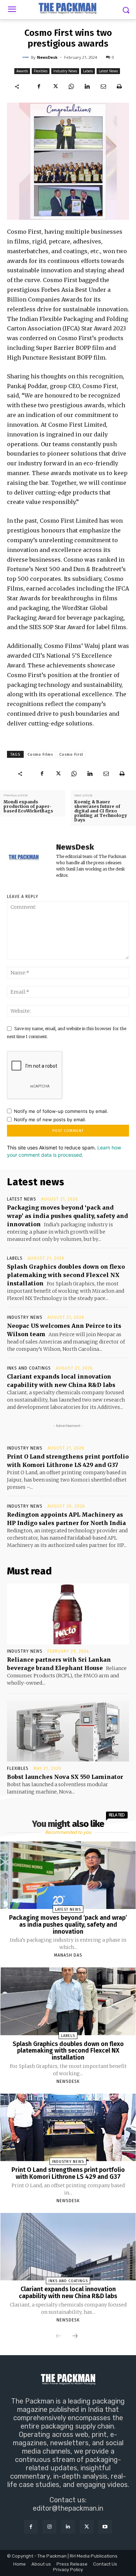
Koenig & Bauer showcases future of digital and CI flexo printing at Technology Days (101, 811)
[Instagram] (49, 2527)
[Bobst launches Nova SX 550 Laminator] (68, 1731)
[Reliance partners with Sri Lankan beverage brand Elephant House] (68, 1614)
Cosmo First (71, 755)
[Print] (119, 86)
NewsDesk (47, 57)
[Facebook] (39, 86)
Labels (88, 71)
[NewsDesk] (27, 57)
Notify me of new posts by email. (50, 1120)
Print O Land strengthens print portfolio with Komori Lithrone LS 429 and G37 (68, 2173)
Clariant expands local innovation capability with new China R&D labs (68, 2293)
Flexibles (41, 71)
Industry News (65, 71)
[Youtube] (105, 2527)
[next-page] (75, 2336)
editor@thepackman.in (68, 2508)
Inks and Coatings (29, 1368)
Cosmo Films (40, 755)
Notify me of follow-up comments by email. (61, 1111)
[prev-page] (59, 2336)
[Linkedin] (87, 86)
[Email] (103, 86)
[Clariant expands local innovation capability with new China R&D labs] (68, 2247)
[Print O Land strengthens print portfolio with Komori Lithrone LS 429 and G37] (68, 2127)
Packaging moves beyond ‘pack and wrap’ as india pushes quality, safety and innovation (67, 1216)
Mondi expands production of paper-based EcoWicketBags (28, 806)
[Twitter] (55, 86)
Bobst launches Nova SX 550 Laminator (65, 1777)
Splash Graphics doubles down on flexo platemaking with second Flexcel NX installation (66, 1275)
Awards (22, 71)
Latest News (108, 71)
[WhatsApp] (71, 86)
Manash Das (68, 1955)
